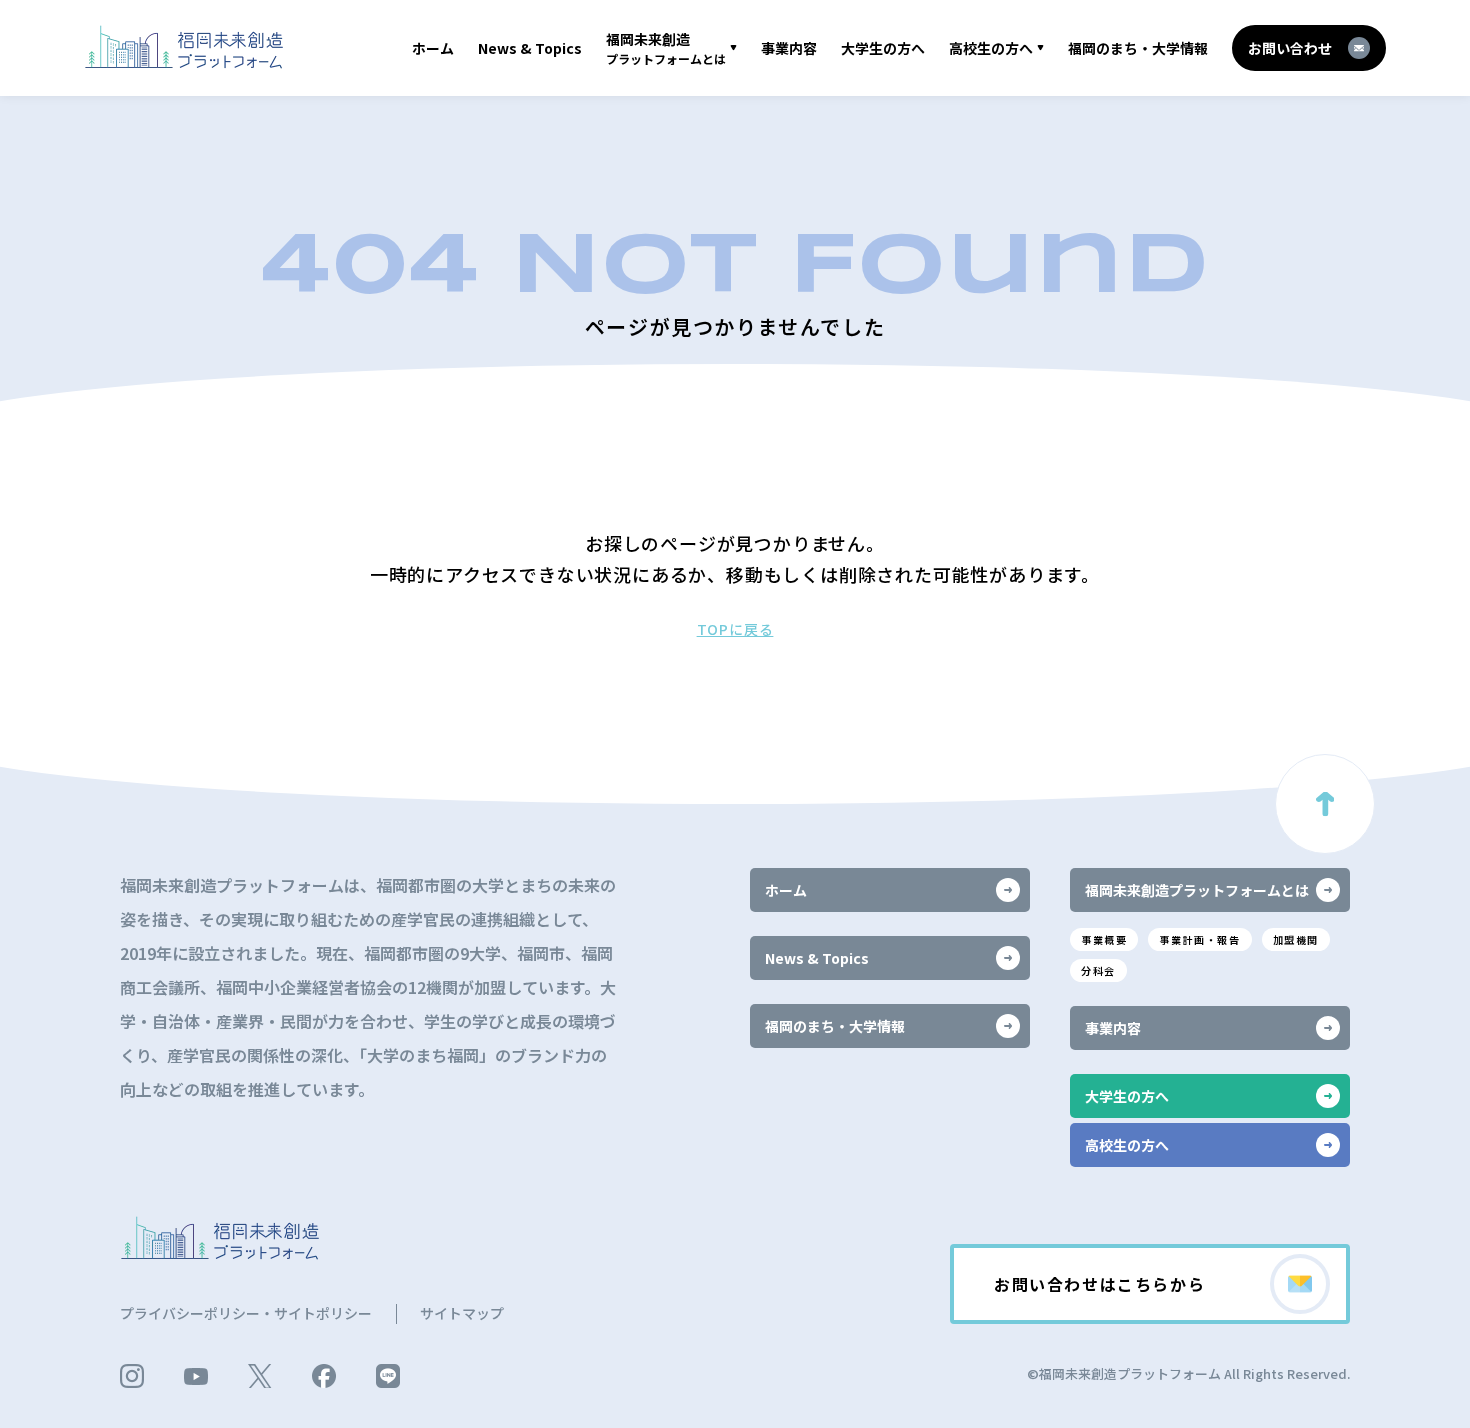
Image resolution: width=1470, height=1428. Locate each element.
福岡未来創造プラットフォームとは (1197, 890)
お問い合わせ (1290, 48)
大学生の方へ (883, 48)
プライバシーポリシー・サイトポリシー (246, 1313)
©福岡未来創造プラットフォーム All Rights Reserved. (1188, 1373)
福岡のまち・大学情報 (1138, 48)
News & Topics (530, 48)
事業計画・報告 (1199, 939)
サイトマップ (462, 1313)
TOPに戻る (735, 629)
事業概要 (1104, 939)
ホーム (433, 48)
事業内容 (789, 48)
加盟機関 (1296, 939)
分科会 (1098, 970)
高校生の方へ (991, 48)
